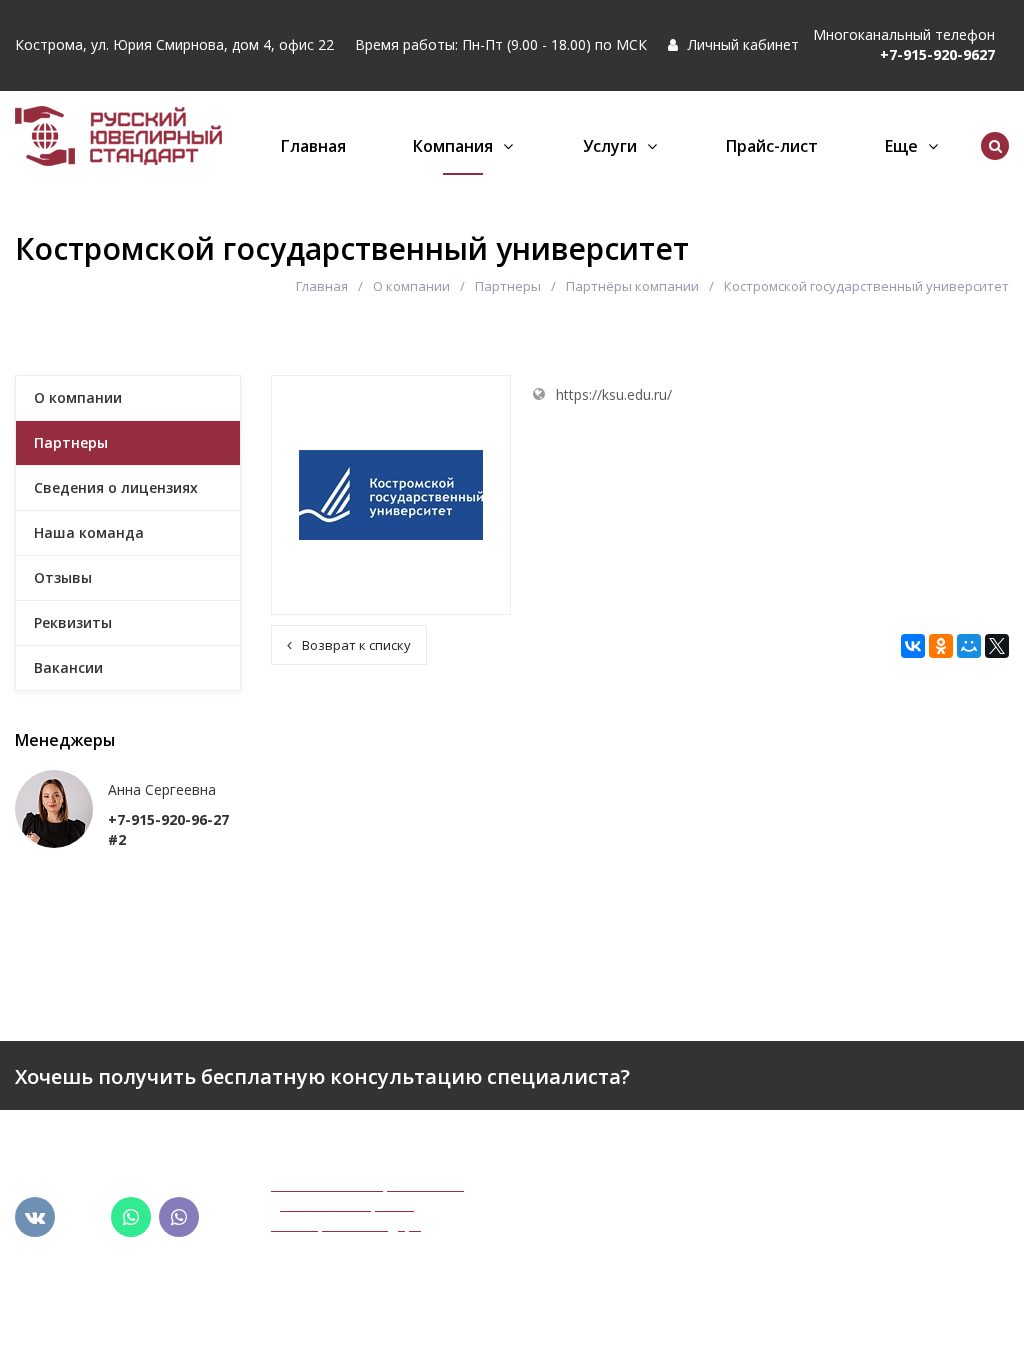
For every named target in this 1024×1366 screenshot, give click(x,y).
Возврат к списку (356, 645)
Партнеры (508, 286)
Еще (901, 146)
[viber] (179, 1217)
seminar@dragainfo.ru (879, 1310)
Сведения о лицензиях (116, 487)
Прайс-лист (772, 146)
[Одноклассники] (941, 646)
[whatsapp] (131, 1217)
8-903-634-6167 (859, 1257)
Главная (313, 146)
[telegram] (83, 1217)
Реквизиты (73, 622)
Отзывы (63, 577)
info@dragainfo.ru (866, 1290)
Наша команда (89, 532)
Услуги (610, 146)
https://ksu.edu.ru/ (614, 394)
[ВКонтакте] (913, 646)
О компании (411, 286)
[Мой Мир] (969, 646)
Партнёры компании (632, 286)
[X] (997, 646)
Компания (453, 146)
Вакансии (68, 667)
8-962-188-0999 (859, 1237)
